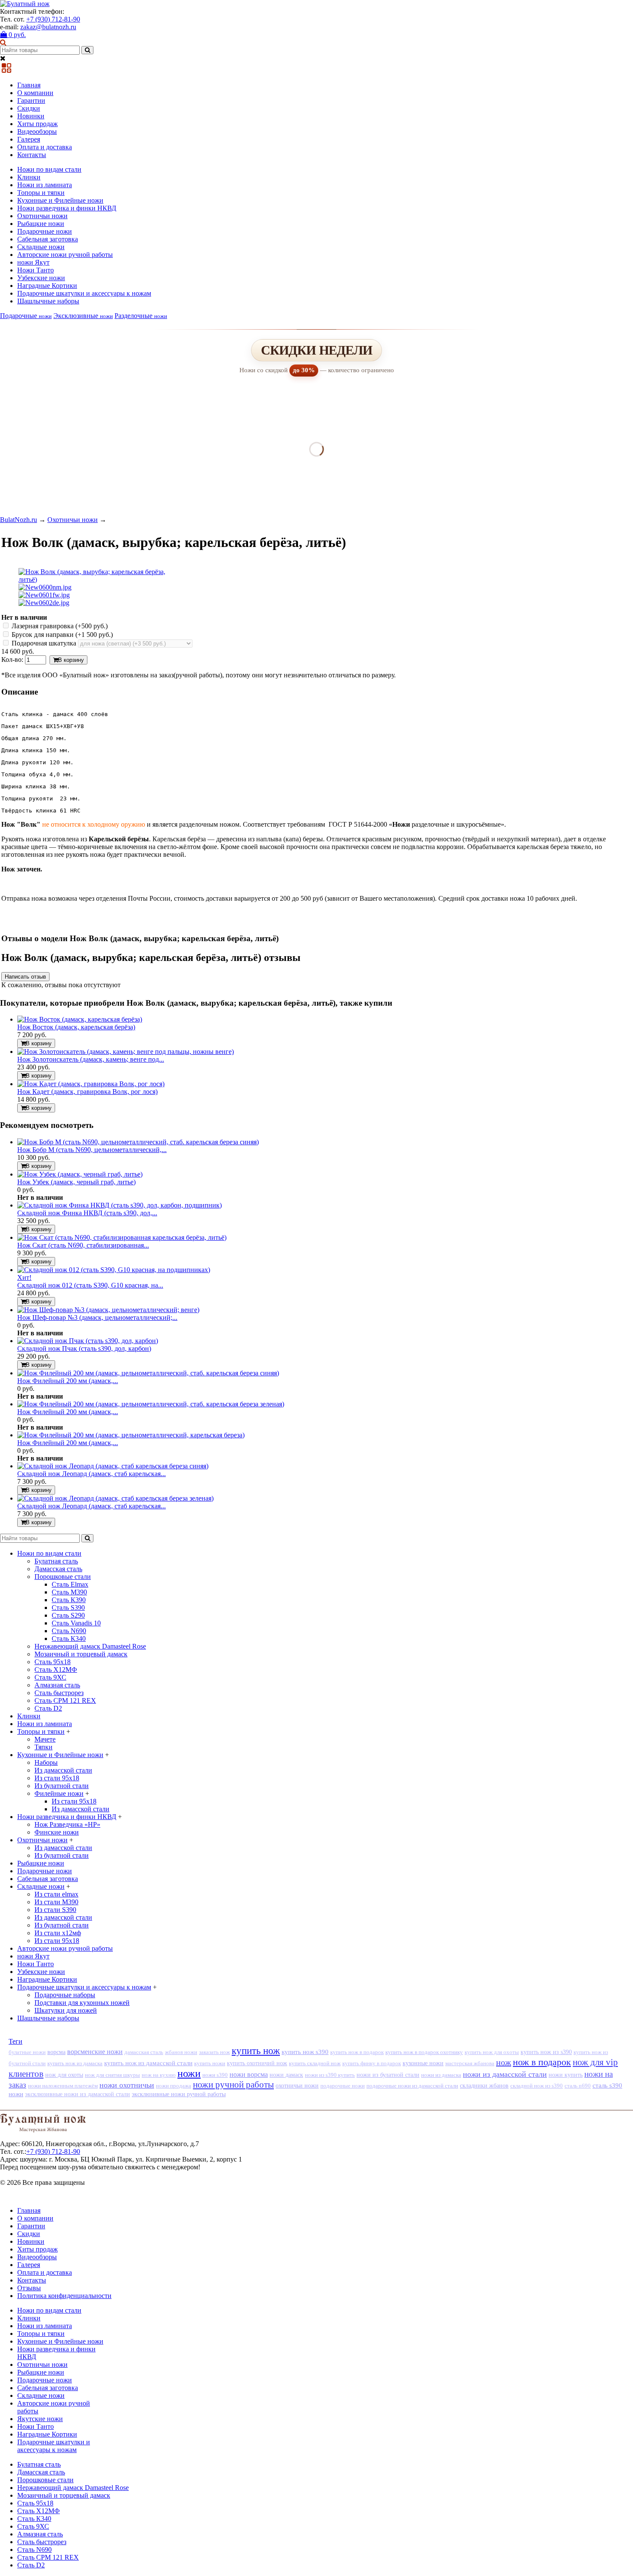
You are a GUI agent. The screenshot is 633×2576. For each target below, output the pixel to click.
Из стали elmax (56, 1894)
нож (504, 2062)
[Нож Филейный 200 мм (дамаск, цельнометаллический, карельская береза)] (131, 1435)
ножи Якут (33, 262)
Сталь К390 (69, 1600)
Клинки (29, 177)
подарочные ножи (343, 2086)
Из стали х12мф (58, 1933)
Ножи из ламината (45, 185)
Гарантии (31, 100)
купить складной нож (315, 2063)
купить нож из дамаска (75, 2063)
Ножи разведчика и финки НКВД (67, 208)
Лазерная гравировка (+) (59, 626)
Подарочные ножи (45, 231)
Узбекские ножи (41, 278)
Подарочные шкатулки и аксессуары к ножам (84, 293)
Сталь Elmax (70, 1584)
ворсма (56, 2052)
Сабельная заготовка (48, 239)
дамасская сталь (144, 2052)
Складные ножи (41, 247)
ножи (189, 2073)
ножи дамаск (286, 2075)
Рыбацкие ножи (41, 224)
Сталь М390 (69, 1592)
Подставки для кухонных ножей (82, 2003)
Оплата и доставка (45, 147)
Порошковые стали (63, 1577)
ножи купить (566, 2075)
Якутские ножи (40, 2419)
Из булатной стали (62, 1786)
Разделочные (141, 316)
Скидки (29, 108)
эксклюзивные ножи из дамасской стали (78, 2094)
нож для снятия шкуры (112, 2075)
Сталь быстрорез (59, 1693)
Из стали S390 (55, 1910)
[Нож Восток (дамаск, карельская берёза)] (80, 1019)
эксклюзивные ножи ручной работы (179, 2094)
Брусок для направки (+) (61, 635)
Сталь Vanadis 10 (76, 1623)
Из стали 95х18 (57, 1778)
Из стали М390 (56, 1902)
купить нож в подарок (357, 2052)
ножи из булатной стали (388, 2075)
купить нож (256, 2051)
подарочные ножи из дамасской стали (412, 2086)
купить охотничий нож (257, 2063)
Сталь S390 (68, 1608)
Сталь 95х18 (53, 1662)
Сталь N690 (69, 1631)
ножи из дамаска (441, 2075)
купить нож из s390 (546, 2052)
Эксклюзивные (83, 316)
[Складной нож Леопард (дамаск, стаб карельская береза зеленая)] (115, 1498)
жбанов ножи (181, 2052)
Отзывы (29, 2288)
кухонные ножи (423, 2063)
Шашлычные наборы (48, 301)
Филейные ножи (59, 1793)
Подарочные (26, 316)
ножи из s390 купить (330, 2075)
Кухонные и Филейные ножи (60, 200)
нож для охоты (64, 2075)
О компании (35, 93)
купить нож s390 (305, 2052)
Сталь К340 (69, 1639)
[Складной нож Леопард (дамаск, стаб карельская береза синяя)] (113, 1466)
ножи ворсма (249, 2074)
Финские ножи (57, 1832)
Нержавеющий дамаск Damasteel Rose (90, 1646)
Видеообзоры (37, 131)
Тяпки (43, 1747)
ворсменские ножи (95, 2052)
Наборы (46, 1762)
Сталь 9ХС (50, 1677)
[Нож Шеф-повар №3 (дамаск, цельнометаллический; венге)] (108, 1310)
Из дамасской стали (63, 1770)
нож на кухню (159, 2075)
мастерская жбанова (470, 2063)
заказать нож (214, 2052)
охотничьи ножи (297, 2085)
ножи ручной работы (233, 2085)
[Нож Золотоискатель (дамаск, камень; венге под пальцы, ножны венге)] (126, 1052)
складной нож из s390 (537, 2086)
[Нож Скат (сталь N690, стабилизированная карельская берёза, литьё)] (122, 1237)
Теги (16, 2041)
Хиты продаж (37, 124)
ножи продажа (174, 2086)
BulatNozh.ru (19, 520)
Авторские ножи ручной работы (65, 255)
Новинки (31, 116)
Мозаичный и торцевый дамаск (81, 1654)
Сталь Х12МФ (56, 1669)
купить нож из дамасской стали (148, 2063)
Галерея (29, 139)
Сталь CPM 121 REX (65, 1700)
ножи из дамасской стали (505, 2074)
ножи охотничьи (127, 2085)
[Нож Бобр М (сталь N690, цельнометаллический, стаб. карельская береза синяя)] (138, 1142)
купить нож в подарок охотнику (424, 2052)
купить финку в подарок (372, 2063)
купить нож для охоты (492, 2052)
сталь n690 (578, 2086)
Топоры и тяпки (41, 193)
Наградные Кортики (47, 286)
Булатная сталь (56, 1561)
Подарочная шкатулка (44, 643)
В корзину (71, 660)
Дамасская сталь (58, 1569)
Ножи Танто (36, 270)
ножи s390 (215, 2075)
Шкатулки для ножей (66, 2010)
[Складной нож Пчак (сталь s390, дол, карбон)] (88, 1341)
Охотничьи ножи (42, 216)
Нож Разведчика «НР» (67, 1824)
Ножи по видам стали (49, 169)
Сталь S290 (68, 1615)
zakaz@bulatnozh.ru (48, 27)
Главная (29, 85)
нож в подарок (542, 2062)
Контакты (32, 155)
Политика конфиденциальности (64, 2296)
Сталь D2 (48, 1708)
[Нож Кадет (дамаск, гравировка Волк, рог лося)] (91, 1084)
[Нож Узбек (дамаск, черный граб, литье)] (80, 1174)
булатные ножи (27, 2052)
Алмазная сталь (57, 1685)
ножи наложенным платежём (63, 2086)
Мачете (45, 1739)
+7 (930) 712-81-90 (53, 19)
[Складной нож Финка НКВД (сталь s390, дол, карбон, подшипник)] (119, 1205)
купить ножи (210, 2063)
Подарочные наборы (65, 1995)
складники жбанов (484, 2086)
